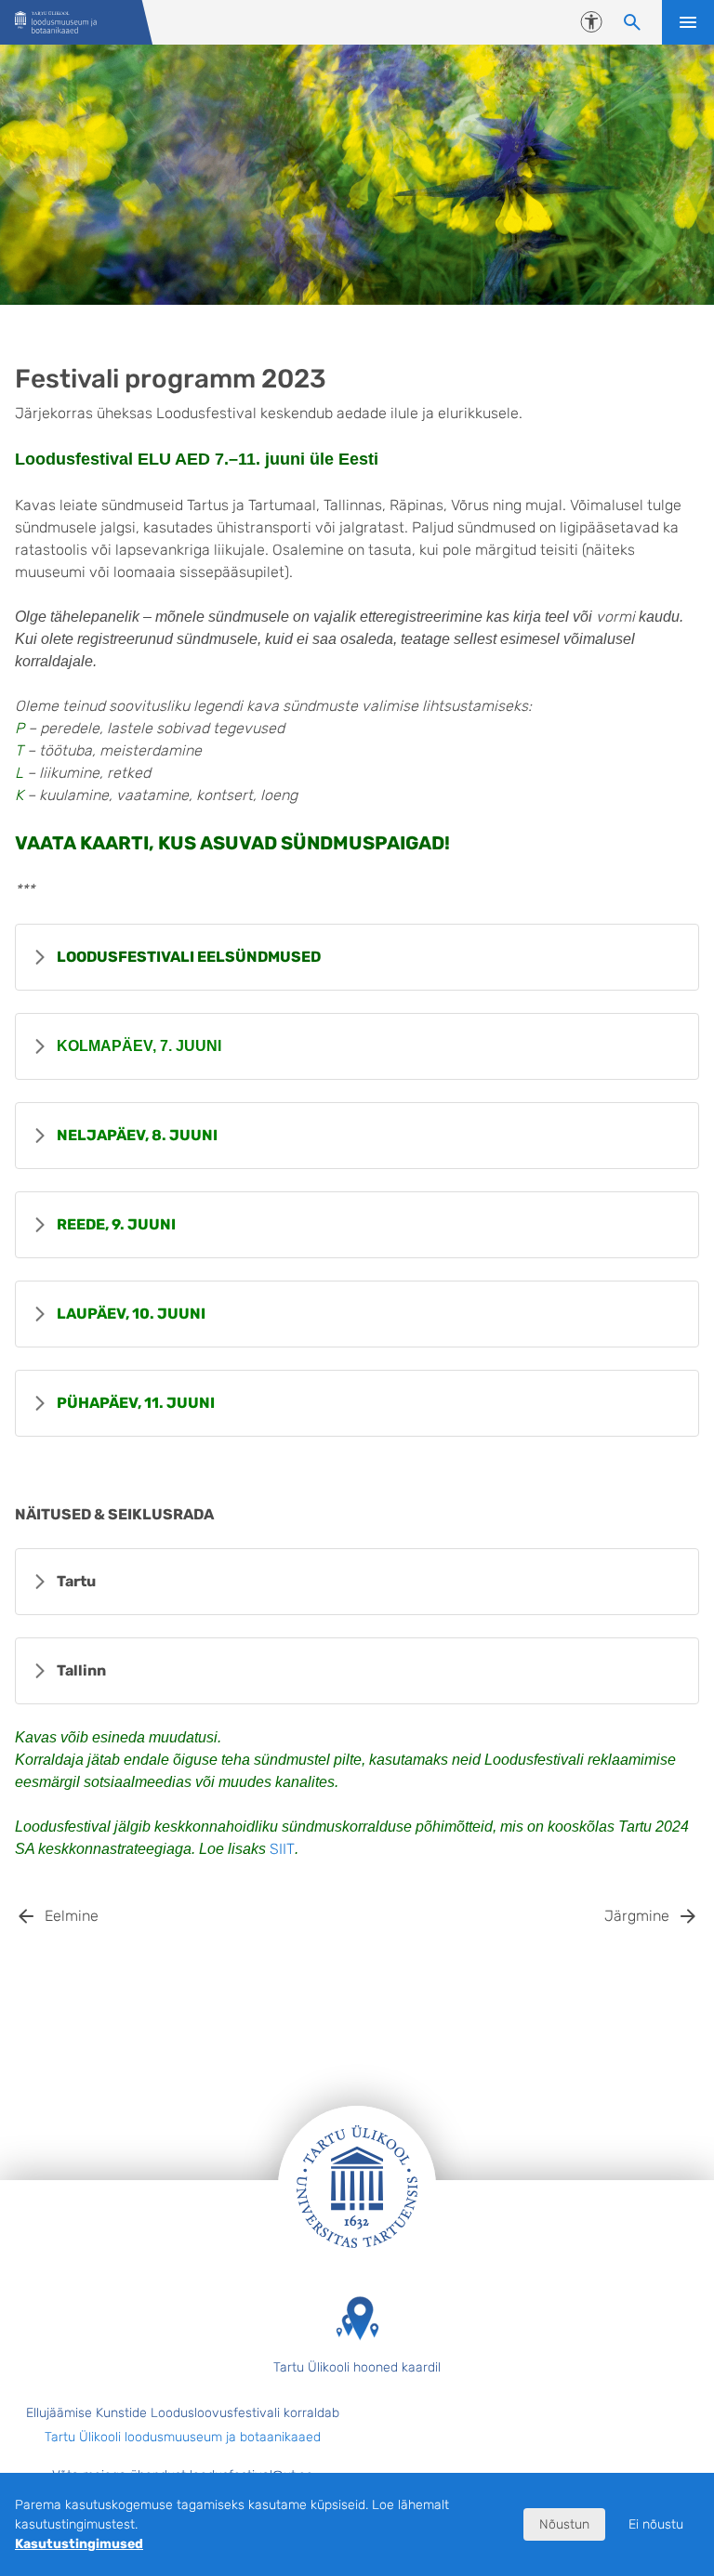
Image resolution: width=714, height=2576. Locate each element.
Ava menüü (688, 22)
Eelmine (72, 1916)
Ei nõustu (656, 2524)
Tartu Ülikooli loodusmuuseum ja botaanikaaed (183, 2437)
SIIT (282, 1849)
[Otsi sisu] (632, 22)
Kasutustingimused (79, 2544)
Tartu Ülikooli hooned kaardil (357, 2367)
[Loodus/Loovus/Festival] (56, 23)
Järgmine (637, 1916)
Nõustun (564, 2524)
